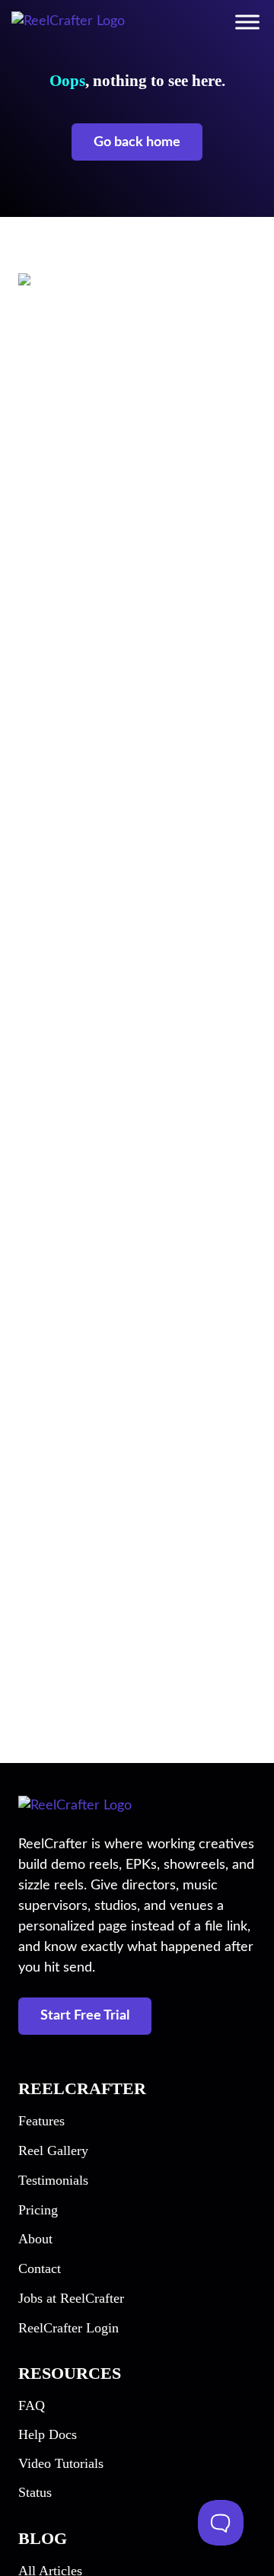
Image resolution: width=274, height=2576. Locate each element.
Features (41, 2121)
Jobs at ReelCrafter (71, 2298)
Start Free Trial (85, 2016)
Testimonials (53, 2180)
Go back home (137, 142)
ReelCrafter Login (68, 2328)
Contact (40, 2268)
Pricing (38, 2210)
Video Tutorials (61, 2463)
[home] (68, 21)
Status (35, 2492)
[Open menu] (247, 22)
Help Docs (48, 2434)
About (35, 2239)
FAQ (32, 2405)
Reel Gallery (53, 2150)
